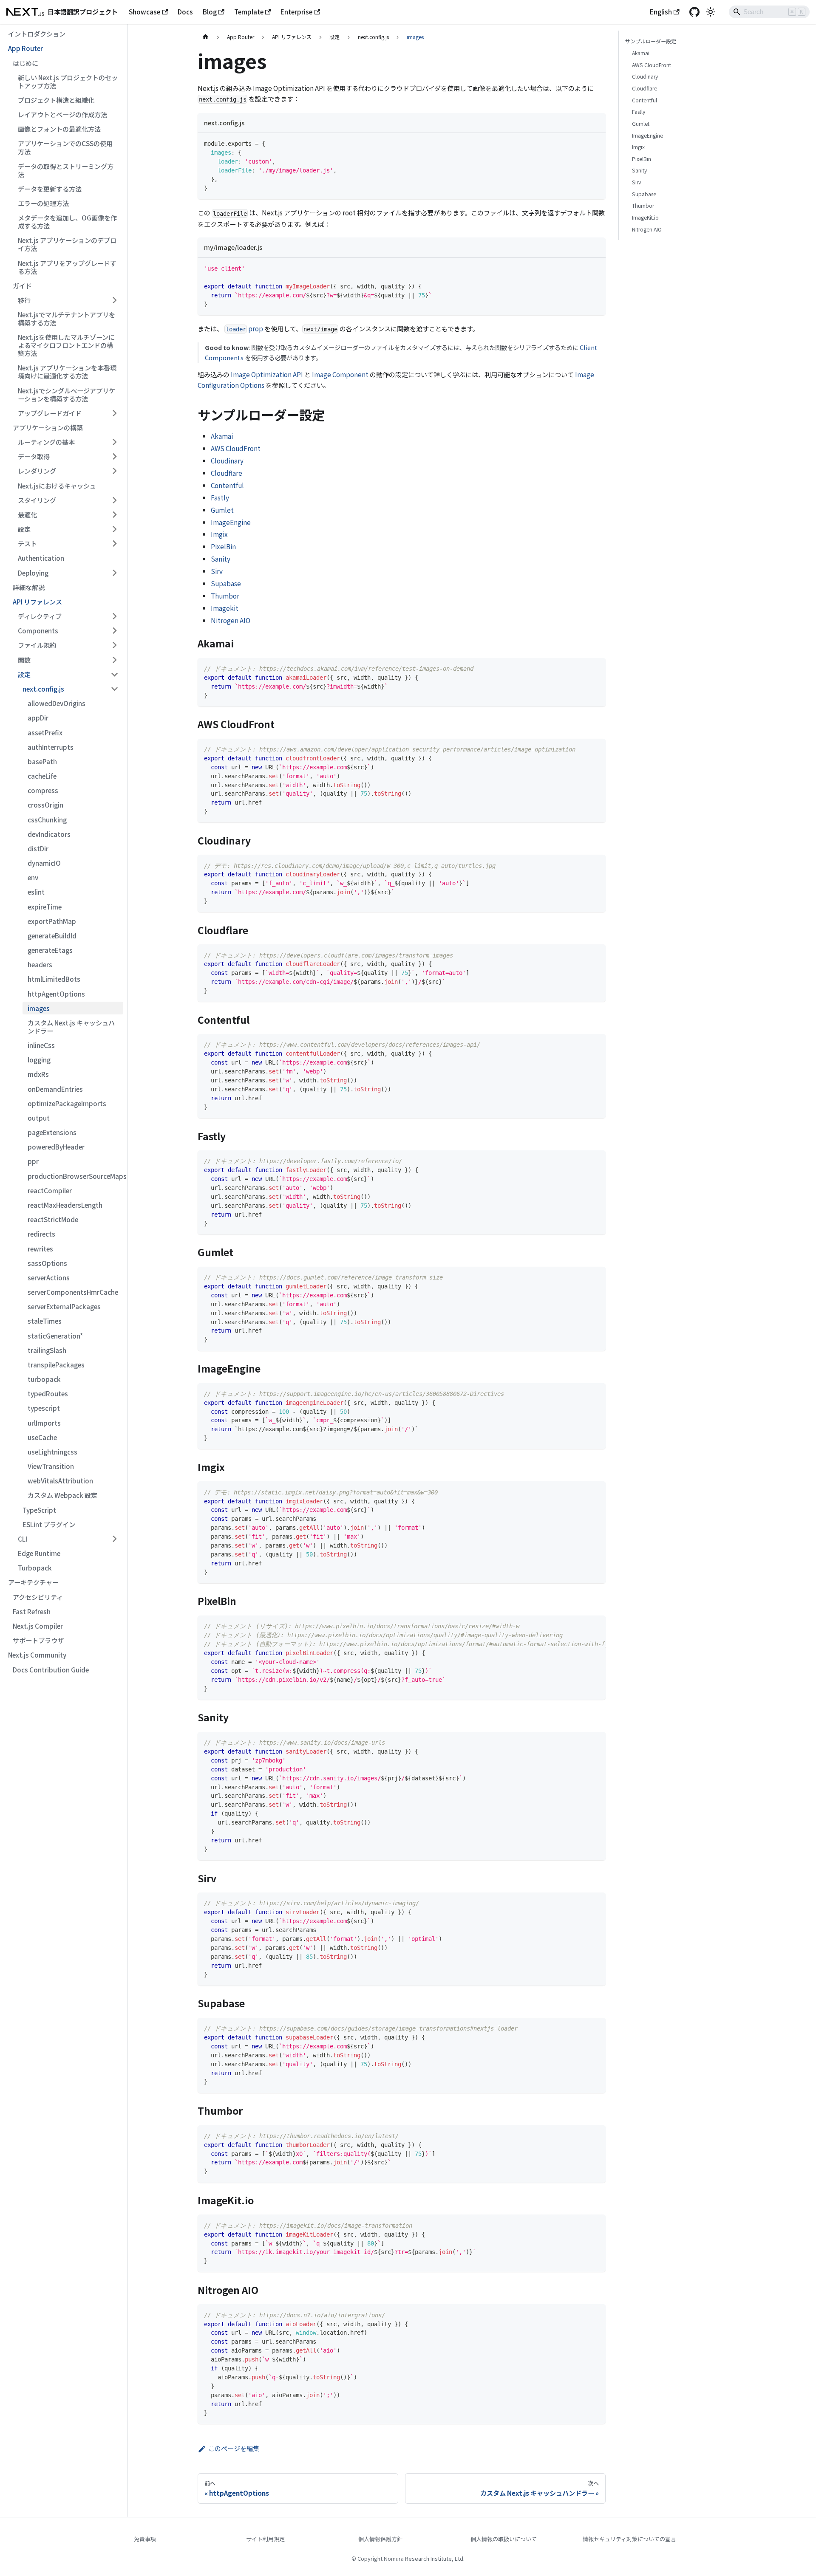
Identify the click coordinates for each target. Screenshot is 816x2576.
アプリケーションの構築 (48, 427)
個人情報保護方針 (380, 2539)
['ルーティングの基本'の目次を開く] (114, 442)
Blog (210, 11)
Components (38, 630)
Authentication (41, 558)
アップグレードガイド (50, 413)
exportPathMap (52, 921)
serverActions (49, 1277)
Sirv (217, 571)
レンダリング (37, 471)
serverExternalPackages (64, 1306)
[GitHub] (694, 12)
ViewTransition (51, 1466)
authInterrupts (51, 747)
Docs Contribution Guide (51, 1669)
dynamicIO (44, 863)
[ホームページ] (205, 37)
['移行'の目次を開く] (114, 300)
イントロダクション (37, 34)
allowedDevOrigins (57, 703)
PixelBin (223, 546)
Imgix (219, 534)
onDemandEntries (55, 1089)
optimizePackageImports (67, 1103)
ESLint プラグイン (49, 1524)
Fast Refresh (32, 1611)
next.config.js (43, 689)
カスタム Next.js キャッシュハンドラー (71, 1027)
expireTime (45, 907)
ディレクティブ (40, 616)
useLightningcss (52, 1452)
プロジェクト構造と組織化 (56, 100)
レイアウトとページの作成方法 (62, 114)
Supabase (226, 583)
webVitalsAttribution (60, 1480)
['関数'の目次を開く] (114, 660)
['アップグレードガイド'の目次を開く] (114, 413)
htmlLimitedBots (54, 979)
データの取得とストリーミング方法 (66, 170)
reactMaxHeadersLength (65, 1205)
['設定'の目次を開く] (114, 529)
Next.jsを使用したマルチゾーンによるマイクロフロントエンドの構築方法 (66, 345)
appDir (38, 717)
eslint (36, 892)
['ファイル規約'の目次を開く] (114, 645)
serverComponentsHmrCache (73, 1292)
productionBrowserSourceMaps (75, 1176)
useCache (42, 1437)
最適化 (27, 514)
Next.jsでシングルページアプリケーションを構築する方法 (67, 394)
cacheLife (42, 776)
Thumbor (225, 596)
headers (40, 964)
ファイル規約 (37, 645)
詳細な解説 (29, 587)
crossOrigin (45, 805)
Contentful (227, 485)
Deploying (33, 573)
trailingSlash (47, 1350)
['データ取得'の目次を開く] (114, 457)
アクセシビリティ (38, 1597)
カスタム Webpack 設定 (62, 1495)
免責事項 (145, 2539)
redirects (41, 1234)
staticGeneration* (55, 1336)
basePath (42, 761)
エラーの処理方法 (43, 203)
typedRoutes (48, 1393)
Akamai (222, 436)
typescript (44, 1408)
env (33, 877)
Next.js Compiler (38, 1626)
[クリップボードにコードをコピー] (596, 143)
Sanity (221, 559)
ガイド (22, 285)
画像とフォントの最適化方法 (59, 129)
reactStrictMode (53, 1219)
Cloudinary (227, 460)
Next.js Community (37, 1655)
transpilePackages (56, 1364)
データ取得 (34, 456)
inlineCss (41, 1045)
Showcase (144, 11)
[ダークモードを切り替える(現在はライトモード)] (711, 12)
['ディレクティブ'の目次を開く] (114, 616)
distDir (38, 848)
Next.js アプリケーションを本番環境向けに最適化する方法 (67, 371)
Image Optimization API (267, 374)
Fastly (220, 497)
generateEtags (50, 950)
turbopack (44, 1379)
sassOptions (47, 1263)
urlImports (44, 1423)
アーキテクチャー (33, 1582)
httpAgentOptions (56, 994)
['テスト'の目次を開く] (114, 544)
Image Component (340, 374)
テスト (27, 543)
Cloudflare (227, 473)
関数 (24, 660)
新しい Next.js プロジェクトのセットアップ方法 (68, 81)
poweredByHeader (56, 1147)
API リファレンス (37, 602)
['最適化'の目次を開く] (114, 514)
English (661, 11)
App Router (25, 48)
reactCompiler (50, 1190)
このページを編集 (234, 2448)
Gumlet (222, 510)
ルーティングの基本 (46, 442)
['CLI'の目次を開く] (114, 1539)
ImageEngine (231, 522)
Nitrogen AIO (231, 620)
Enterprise (296, 11)
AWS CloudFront (236, 448)
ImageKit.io (645, 217)
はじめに (25, 63)
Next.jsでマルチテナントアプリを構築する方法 (67, 318)
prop (244, 328)
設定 (24, 529)
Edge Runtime (39, 1553)
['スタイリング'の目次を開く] (114, 500)
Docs (185, 11)
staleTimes (45, 1321)
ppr (33, 1161)
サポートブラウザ (38, 1640)
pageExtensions (52, 1132)
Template (249, 11)
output (39, 1118)
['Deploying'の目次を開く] (114, 573)
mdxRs (38, 1074)
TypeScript (39, 1510)
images (39, 1008)
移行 (24, 300)
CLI (23, 1539)
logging (39, 1059)
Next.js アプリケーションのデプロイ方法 (67, 244)
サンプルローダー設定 (651, 41)
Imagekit (225, 608)
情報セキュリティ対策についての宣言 (629, 2539)
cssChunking (47, 819)
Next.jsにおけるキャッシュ (57, 486)
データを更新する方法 (50, 189)
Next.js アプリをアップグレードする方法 (67, 267)
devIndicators (49, 834)
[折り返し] (581, 1626)
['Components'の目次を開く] (114, 631)
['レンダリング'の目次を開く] (114, 471)
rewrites (40, 1248)
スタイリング (37, 500)
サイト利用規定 (265, 2539)
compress (43, 790)
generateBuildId (52, 935)
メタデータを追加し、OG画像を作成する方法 (67, 222)
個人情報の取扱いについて (504, 2539)
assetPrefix (45, 732)
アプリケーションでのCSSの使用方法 (65, 147)
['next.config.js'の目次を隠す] (114, 689)
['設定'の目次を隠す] (114, 674)
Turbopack (35, 1568)
